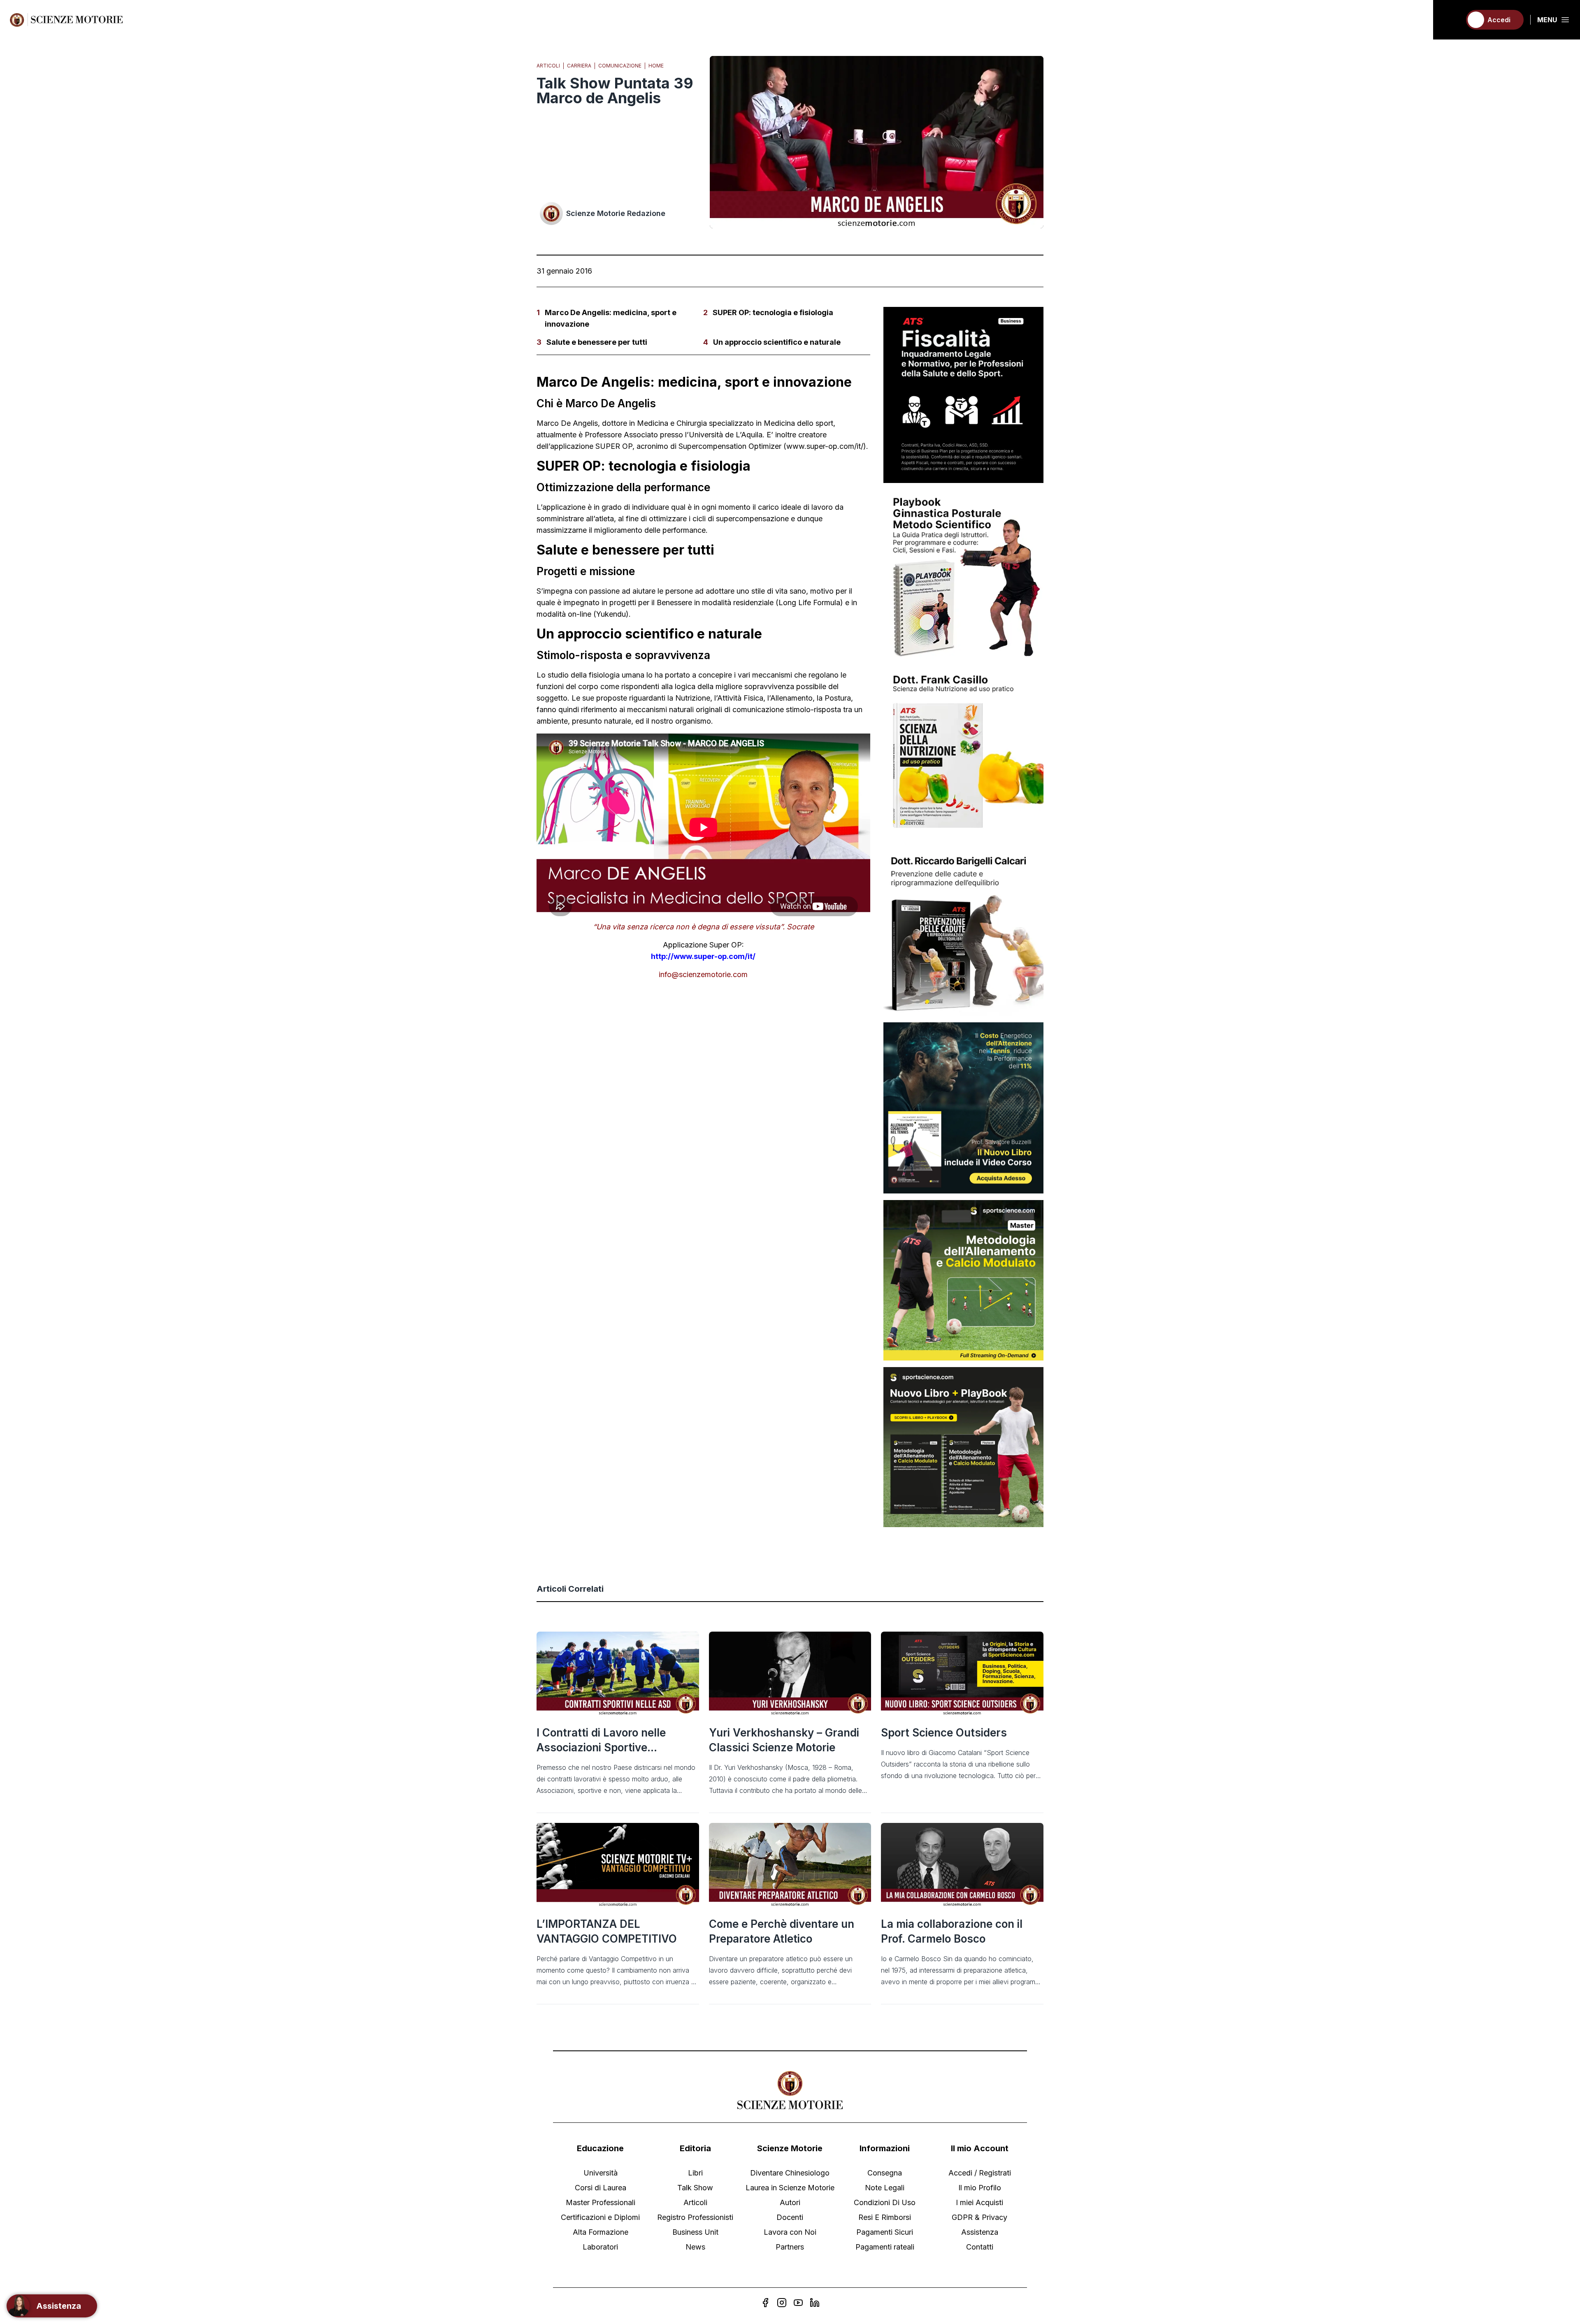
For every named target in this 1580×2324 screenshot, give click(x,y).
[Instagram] (782, 2303)
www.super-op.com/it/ (825, 446)
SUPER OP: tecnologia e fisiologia (773, 312)
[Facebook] (765, 2303)
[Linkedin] (815, 2303)
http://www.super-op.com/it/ (703, 956)
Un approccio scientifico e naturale (777, 342)
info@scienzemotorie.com (703, 974)
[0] (1451, 20)
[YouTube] (798, 2303)
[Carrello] (1451, 20)
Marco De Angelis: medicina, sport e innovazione (611, 318)
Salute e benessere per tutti (597, 342)
